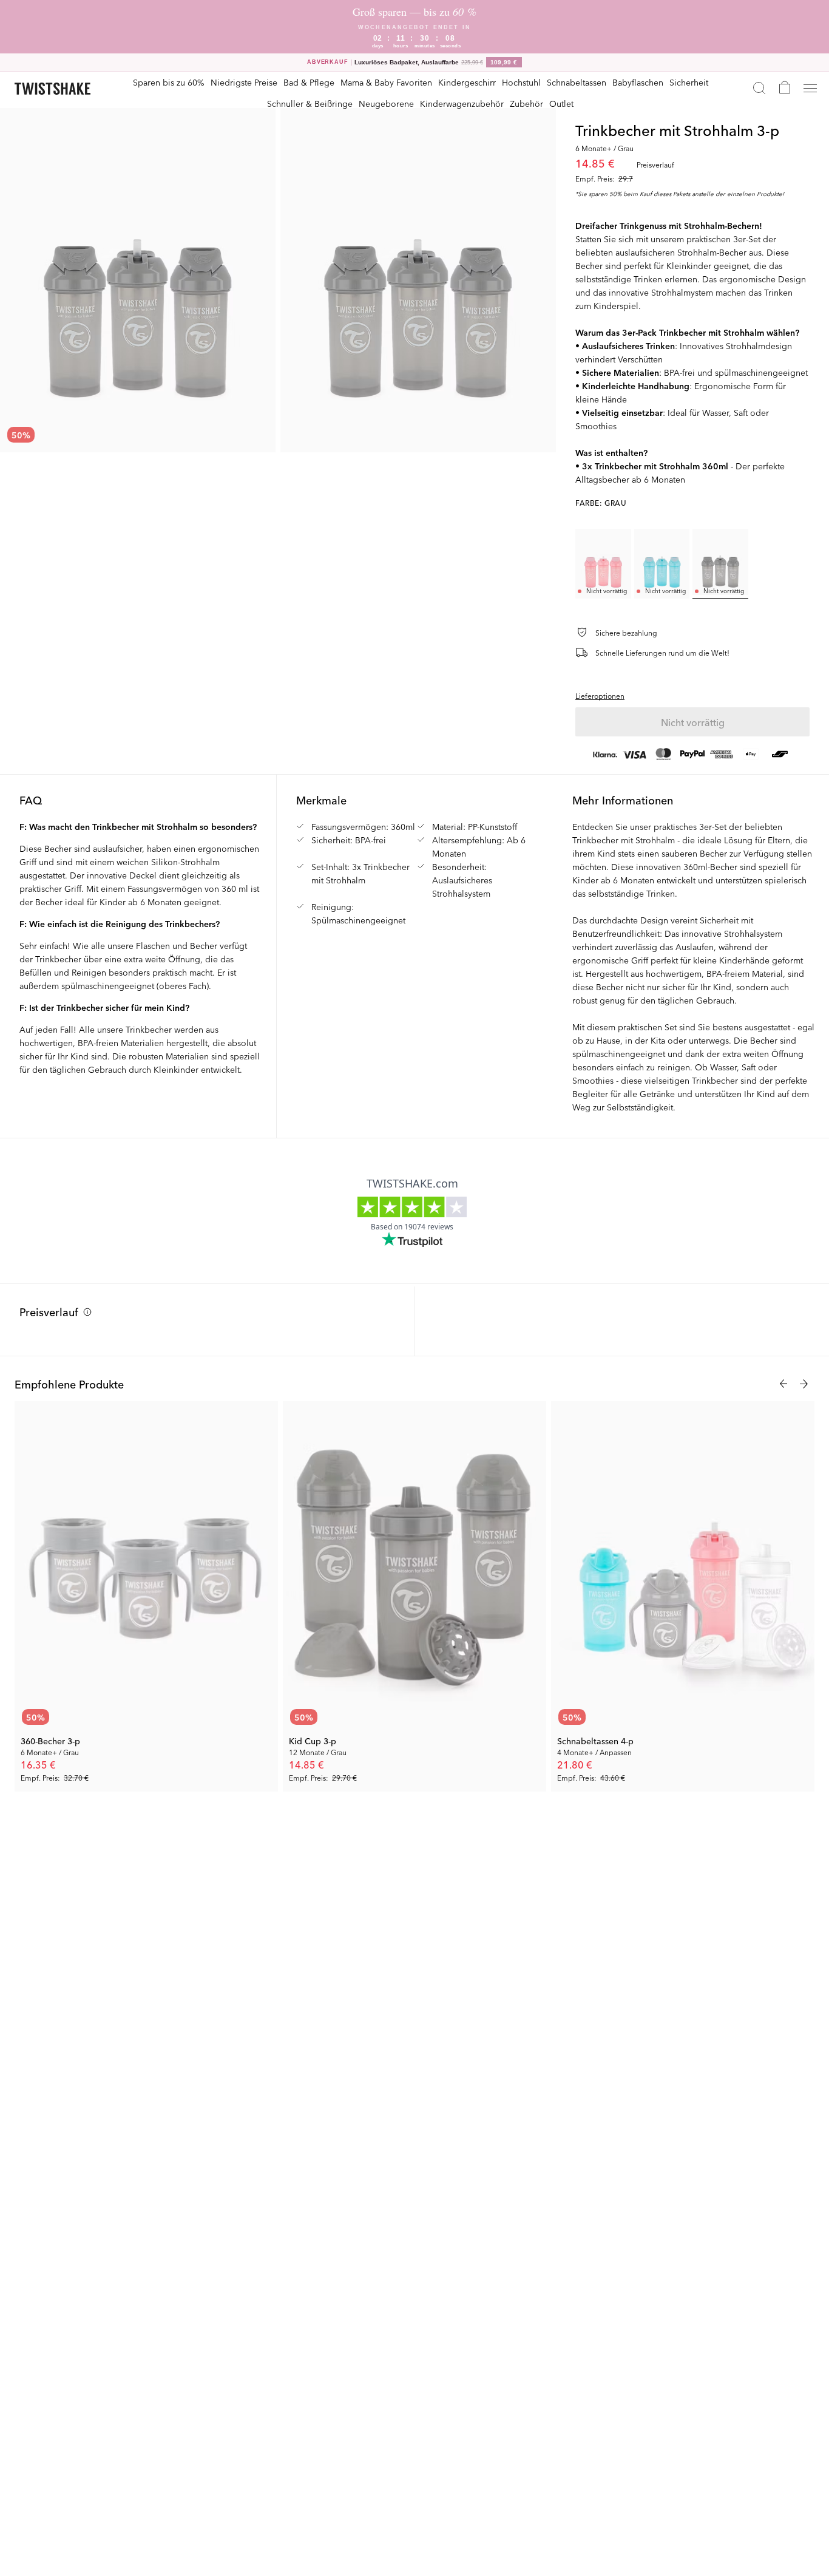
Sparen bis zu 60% (169, 82)
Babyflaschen (638, 82)
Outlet (561, 103)
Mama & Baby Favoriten (386, 82)
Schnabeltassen (577, 82)
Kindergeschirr (467, 82)
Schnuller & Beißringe (310, 103)
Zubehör (526, 103)
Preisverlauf (49, 1311)
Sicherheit (689, 82)
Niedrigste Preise (244, 82)
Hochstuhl (521, 82)
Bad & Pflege (309, 82)
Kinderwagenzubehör (462, 103)
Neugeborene (386, 103)
